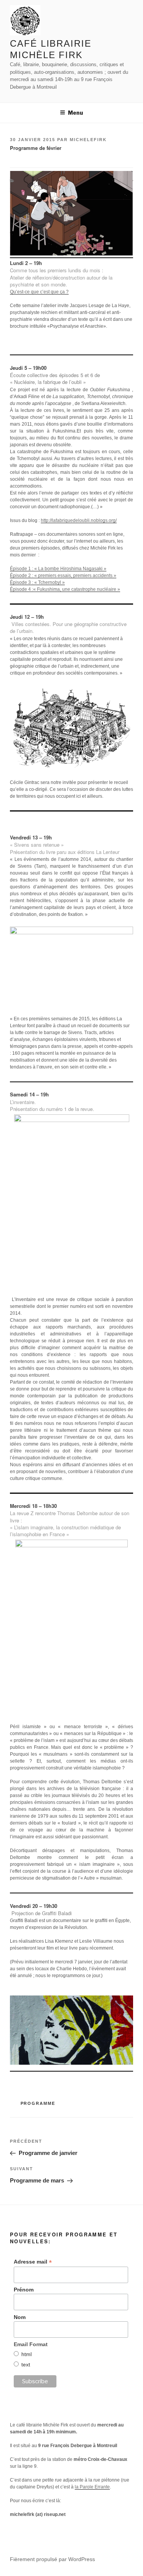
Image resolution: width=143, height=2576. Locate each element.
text (26, 2365)
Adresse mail (33, 2262)
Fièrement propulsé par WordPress (52, 2559)
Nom (20, 2317)
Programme (38, 2103)
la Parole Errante (92, 2487)
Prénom (24, 2290)
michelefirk (88, 140)
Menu (76, 113)
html (27, 2354)
